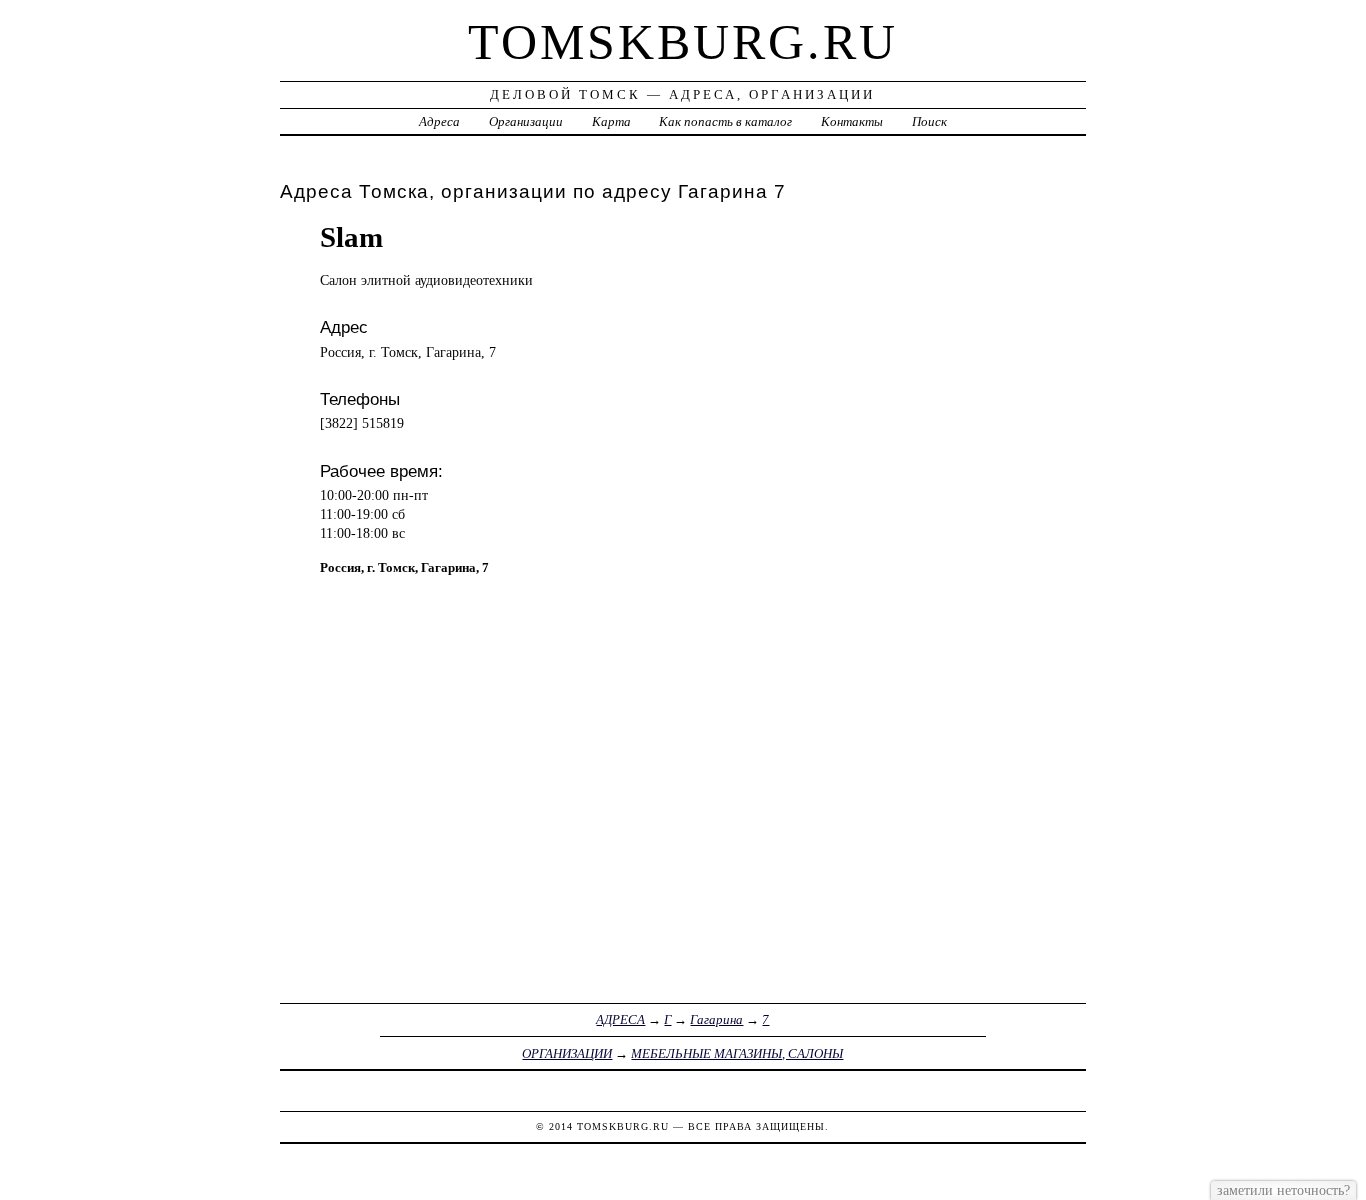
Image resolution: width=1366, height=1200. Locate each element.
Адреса (439, 121)
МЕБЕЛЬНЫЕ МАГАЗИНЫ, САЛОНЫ (737, 1053)
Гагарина (716, 1019)
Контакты (852, 121)
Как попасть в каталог (725, 121)
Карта (611, 121)
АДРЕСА (620, 1019)
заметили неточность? (1283, 1190)
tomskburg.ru (683, 42)
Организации (526, 121)
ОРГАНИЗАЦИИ (567, 1053)
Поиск (929, 121)
